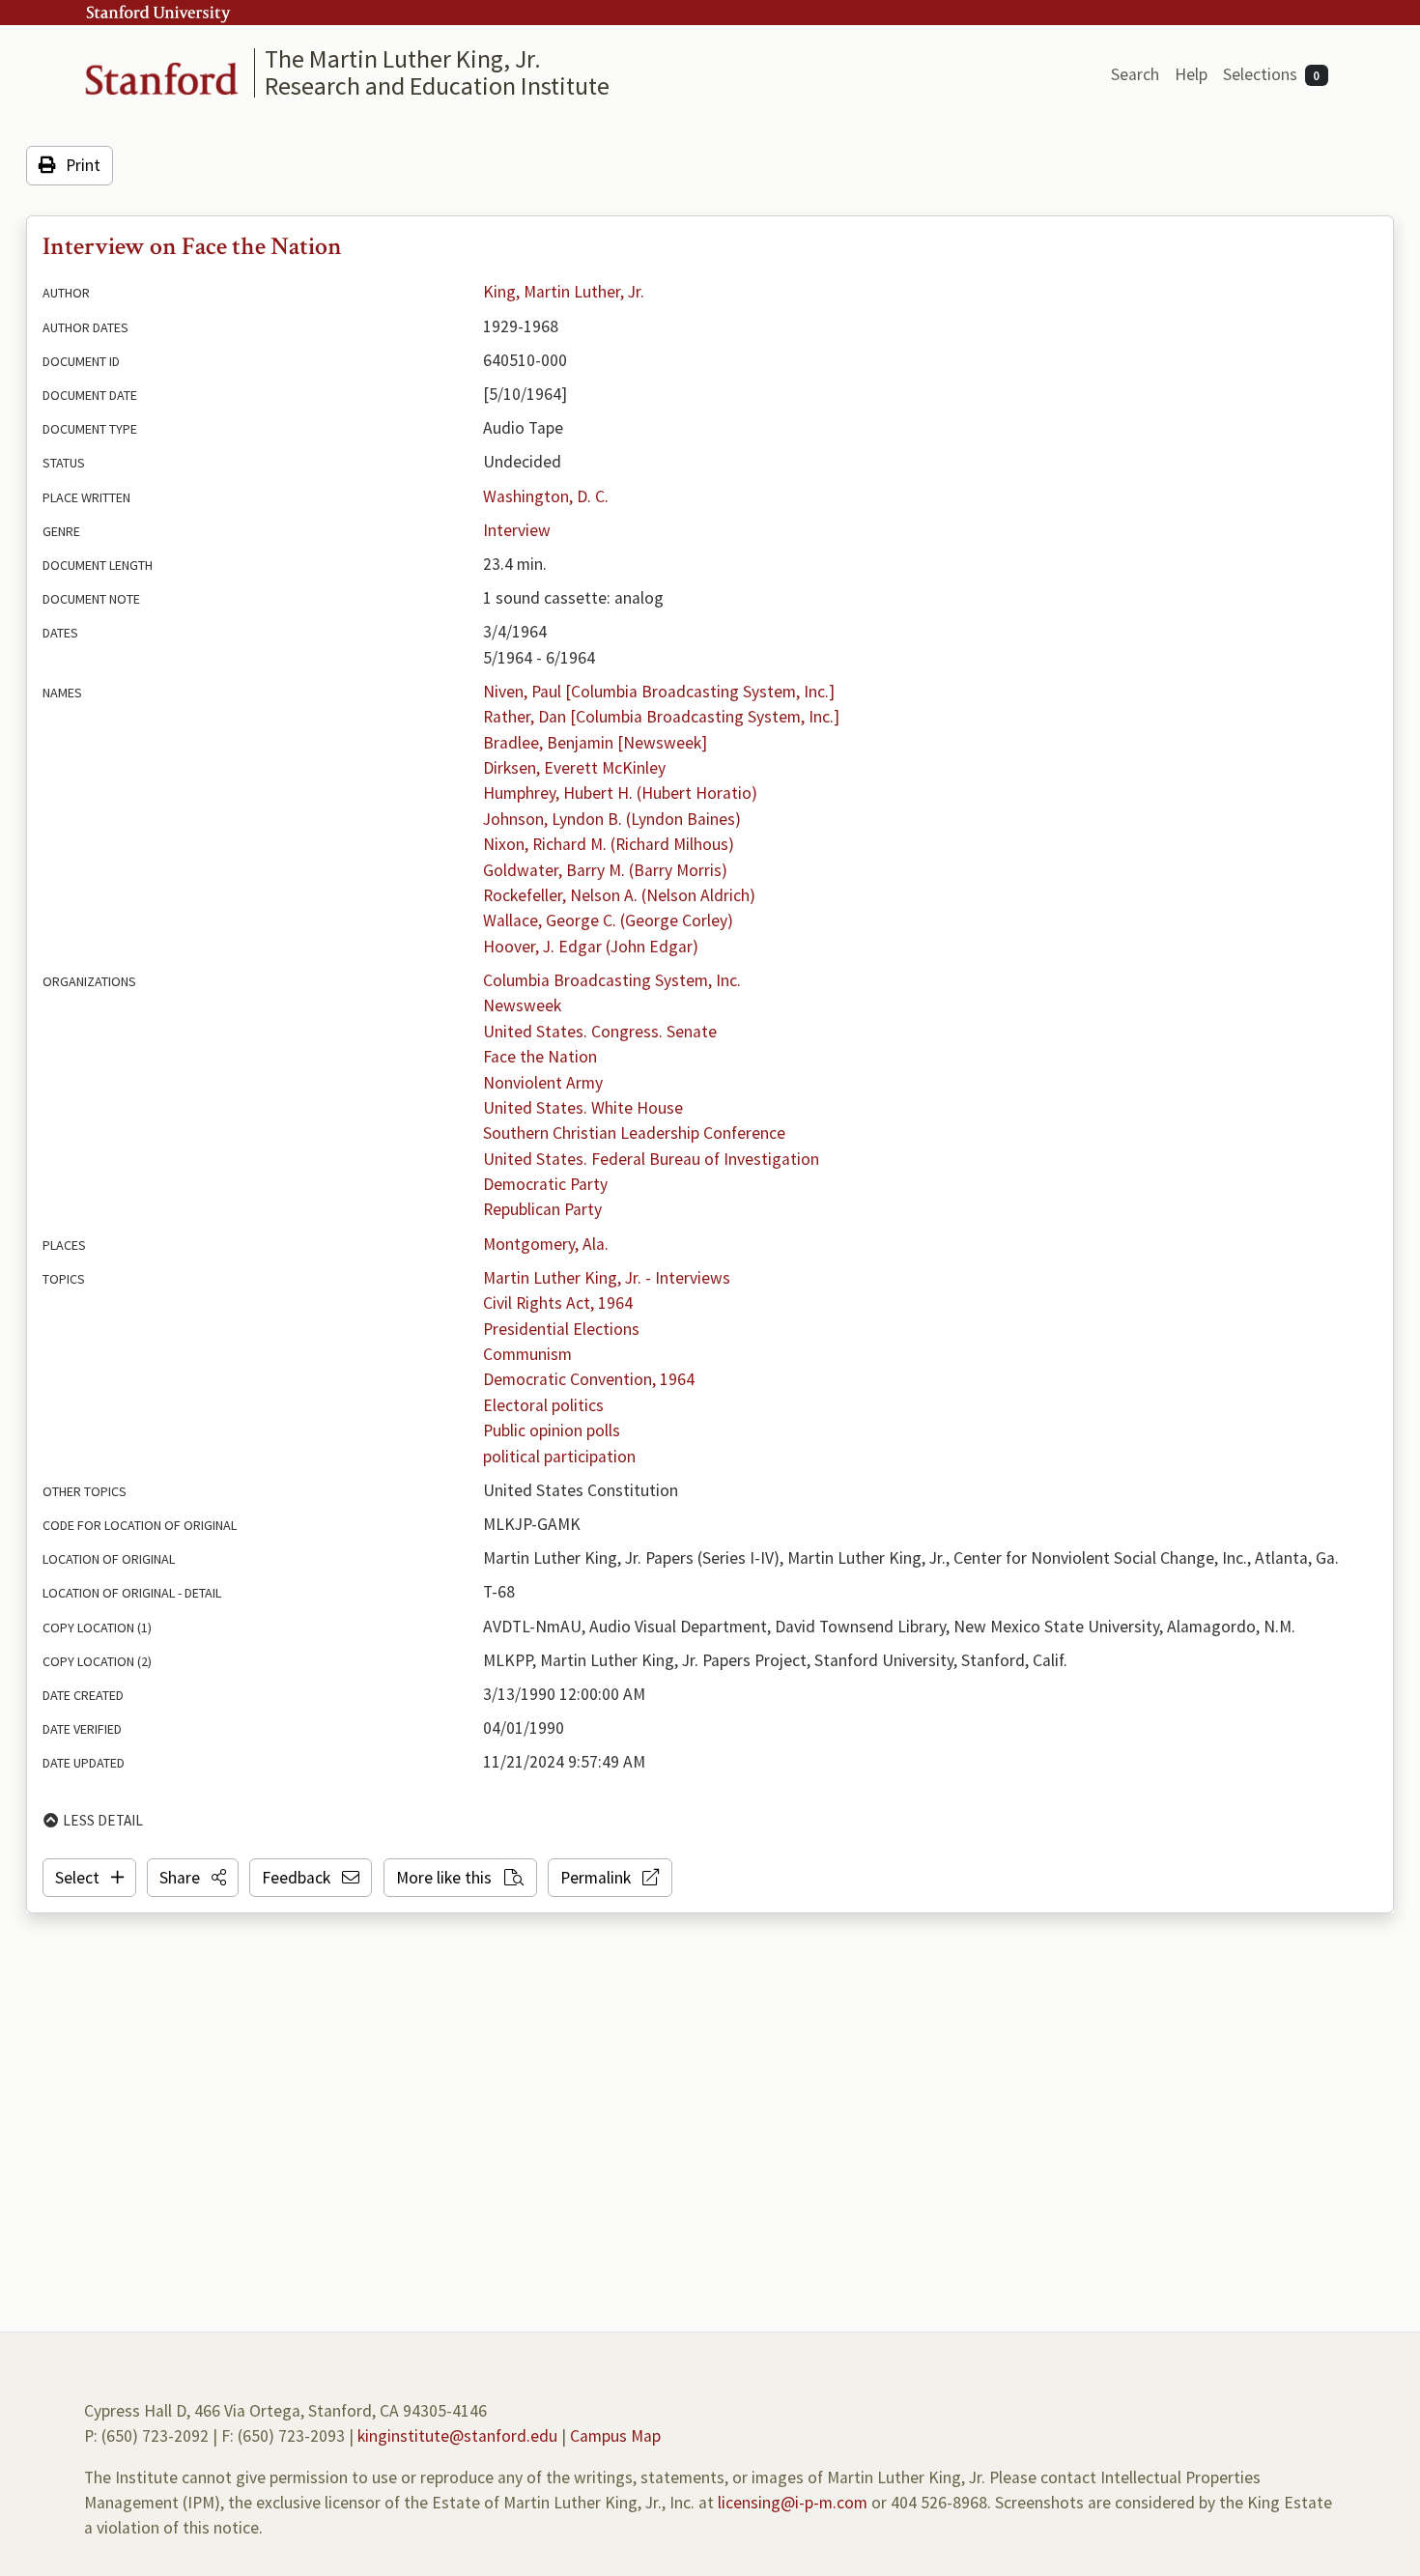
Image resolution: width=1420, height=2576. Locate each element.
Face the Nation (540, 1057)
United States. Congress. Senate (600, 1032)
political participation (559, 1457)
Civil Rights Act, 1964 (558, 1303)
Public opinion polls (552, 1430)
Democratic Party (545, 1184)
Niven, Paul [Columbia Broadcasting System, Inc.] (659, 692)
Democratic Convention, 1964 (589, 1379)
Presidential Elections (561, 1329)
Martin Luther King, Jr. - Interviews (607, 1278)
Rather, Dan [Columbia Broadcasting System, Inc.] (661, 717)
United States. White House (583, 1108)
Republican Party (542, 1209)
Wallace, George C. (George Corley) (608, 920)
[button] (193, 1878)
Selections (1272, 74)
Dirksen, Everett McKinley (574, 768)
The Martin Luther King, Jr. (403, 58)
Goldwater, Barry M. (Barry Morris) (605, 870)
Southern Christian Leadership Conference (634, 1133)
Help (1191, 74)
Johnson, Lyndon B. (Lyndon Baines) (612, 819)
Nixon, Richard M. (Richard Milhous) (609, 844)
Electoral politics (543, 1405)
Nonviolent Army (543, 1083)
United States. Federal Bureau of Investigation (651, 1159)
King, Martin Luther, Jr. (564, 292)
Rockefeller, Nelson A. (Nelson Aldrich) (619, 895)
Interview (517, 530)
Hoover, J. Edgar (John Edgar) (591, 947)
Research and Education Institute (437, 85)
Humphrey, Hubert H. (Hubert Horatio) (620, 793)
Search (1135, 74)
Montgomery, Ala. (546, 1244)
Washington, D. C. (546, 496)
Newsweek (522, 1005)
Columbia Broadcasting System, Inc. (612, 980)
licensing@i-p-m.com (793, 2503)
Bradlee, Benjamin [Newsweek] (595, 743)
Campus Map (615, 2436)
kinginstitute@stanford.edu (457, 2436)
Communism (527, 1354)
